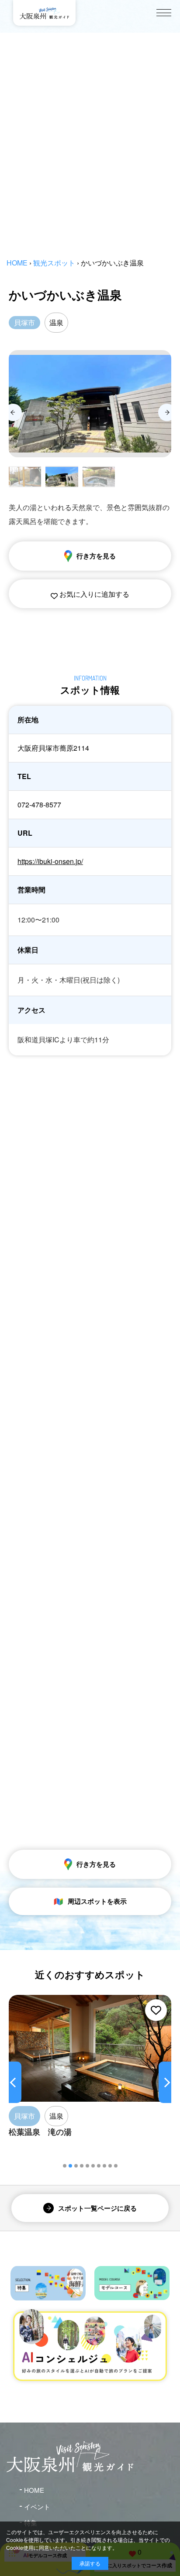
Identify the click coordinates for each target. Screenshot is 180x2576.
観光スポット (54, 263)
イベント (37, 2506)
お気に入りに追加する (93, 594)
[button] (65, 2166)
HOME (17, 263)
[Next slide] (167, 412)
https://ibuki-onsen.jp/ (50, 861)
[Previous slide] (13, 412)
